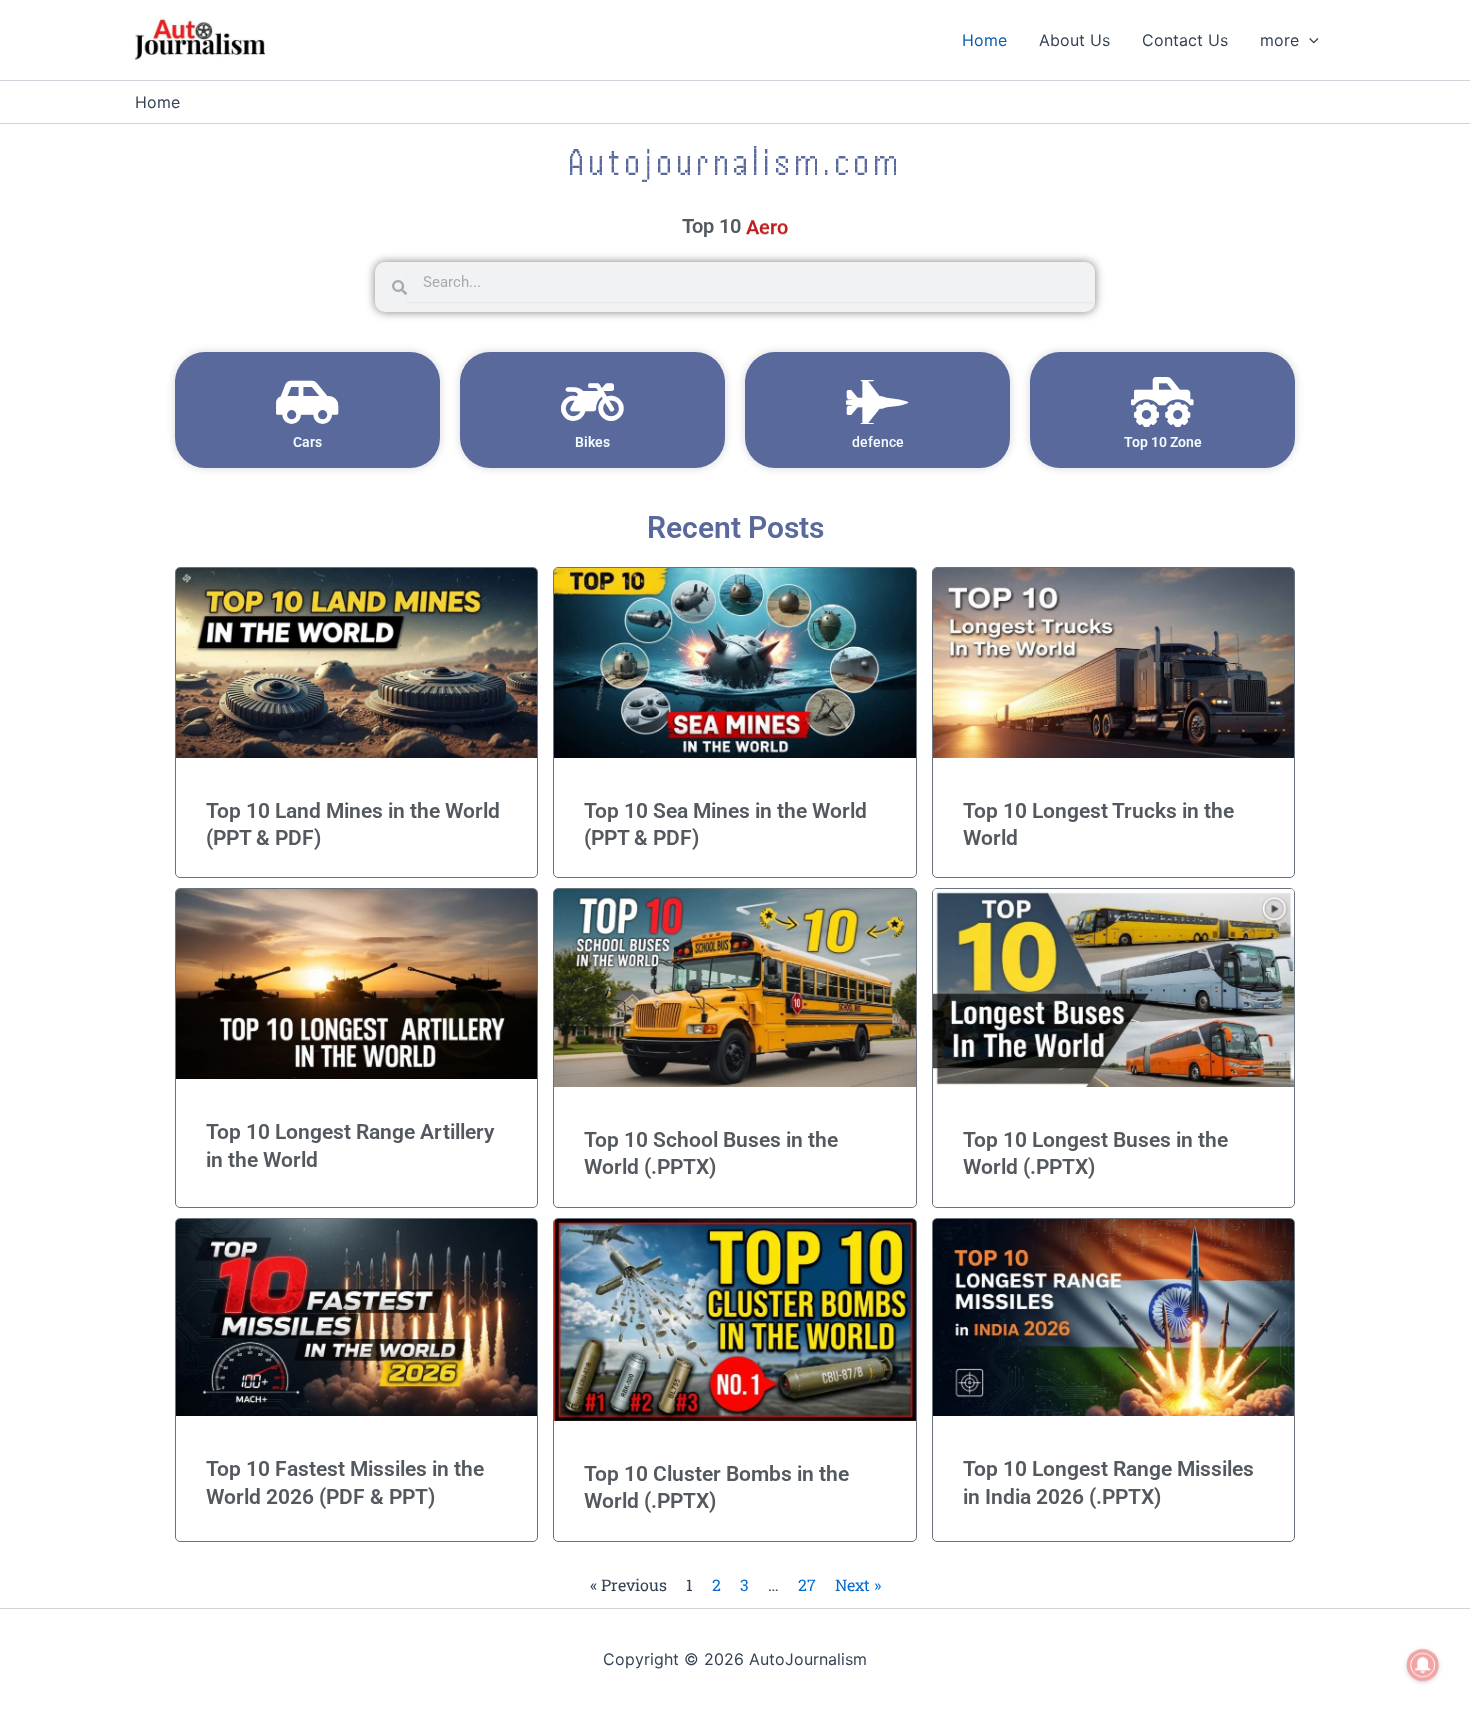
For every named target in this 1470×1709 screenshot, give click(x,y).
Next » (858, 1584)
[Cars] (308, 402)
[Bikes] (593, 402)
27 (807, 1584)
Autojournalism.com (735, 162)
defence (878, 442)
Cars (307, 442)
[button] (1309, 40)
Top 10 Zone (1163, 442)
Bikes (592, 442)
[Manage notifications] (1423, 1665)
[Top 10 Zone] (1163, 402)
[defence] (878, 402)
